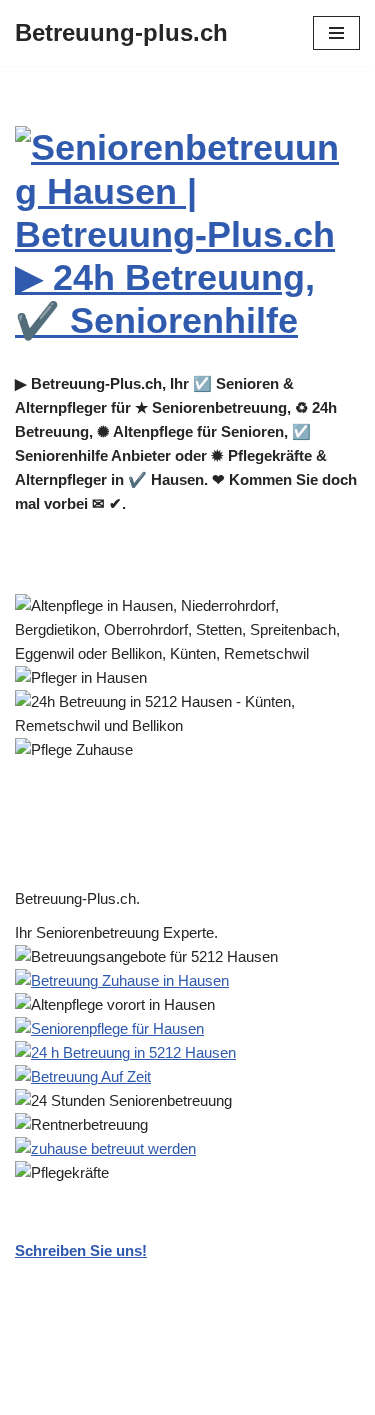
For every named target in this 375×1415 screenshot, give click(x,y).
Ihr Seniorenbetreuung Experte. (120, 932)
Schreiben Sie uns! (81, 1250)
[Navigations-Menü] (336, 33)
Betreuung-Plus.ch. (81, 898)
